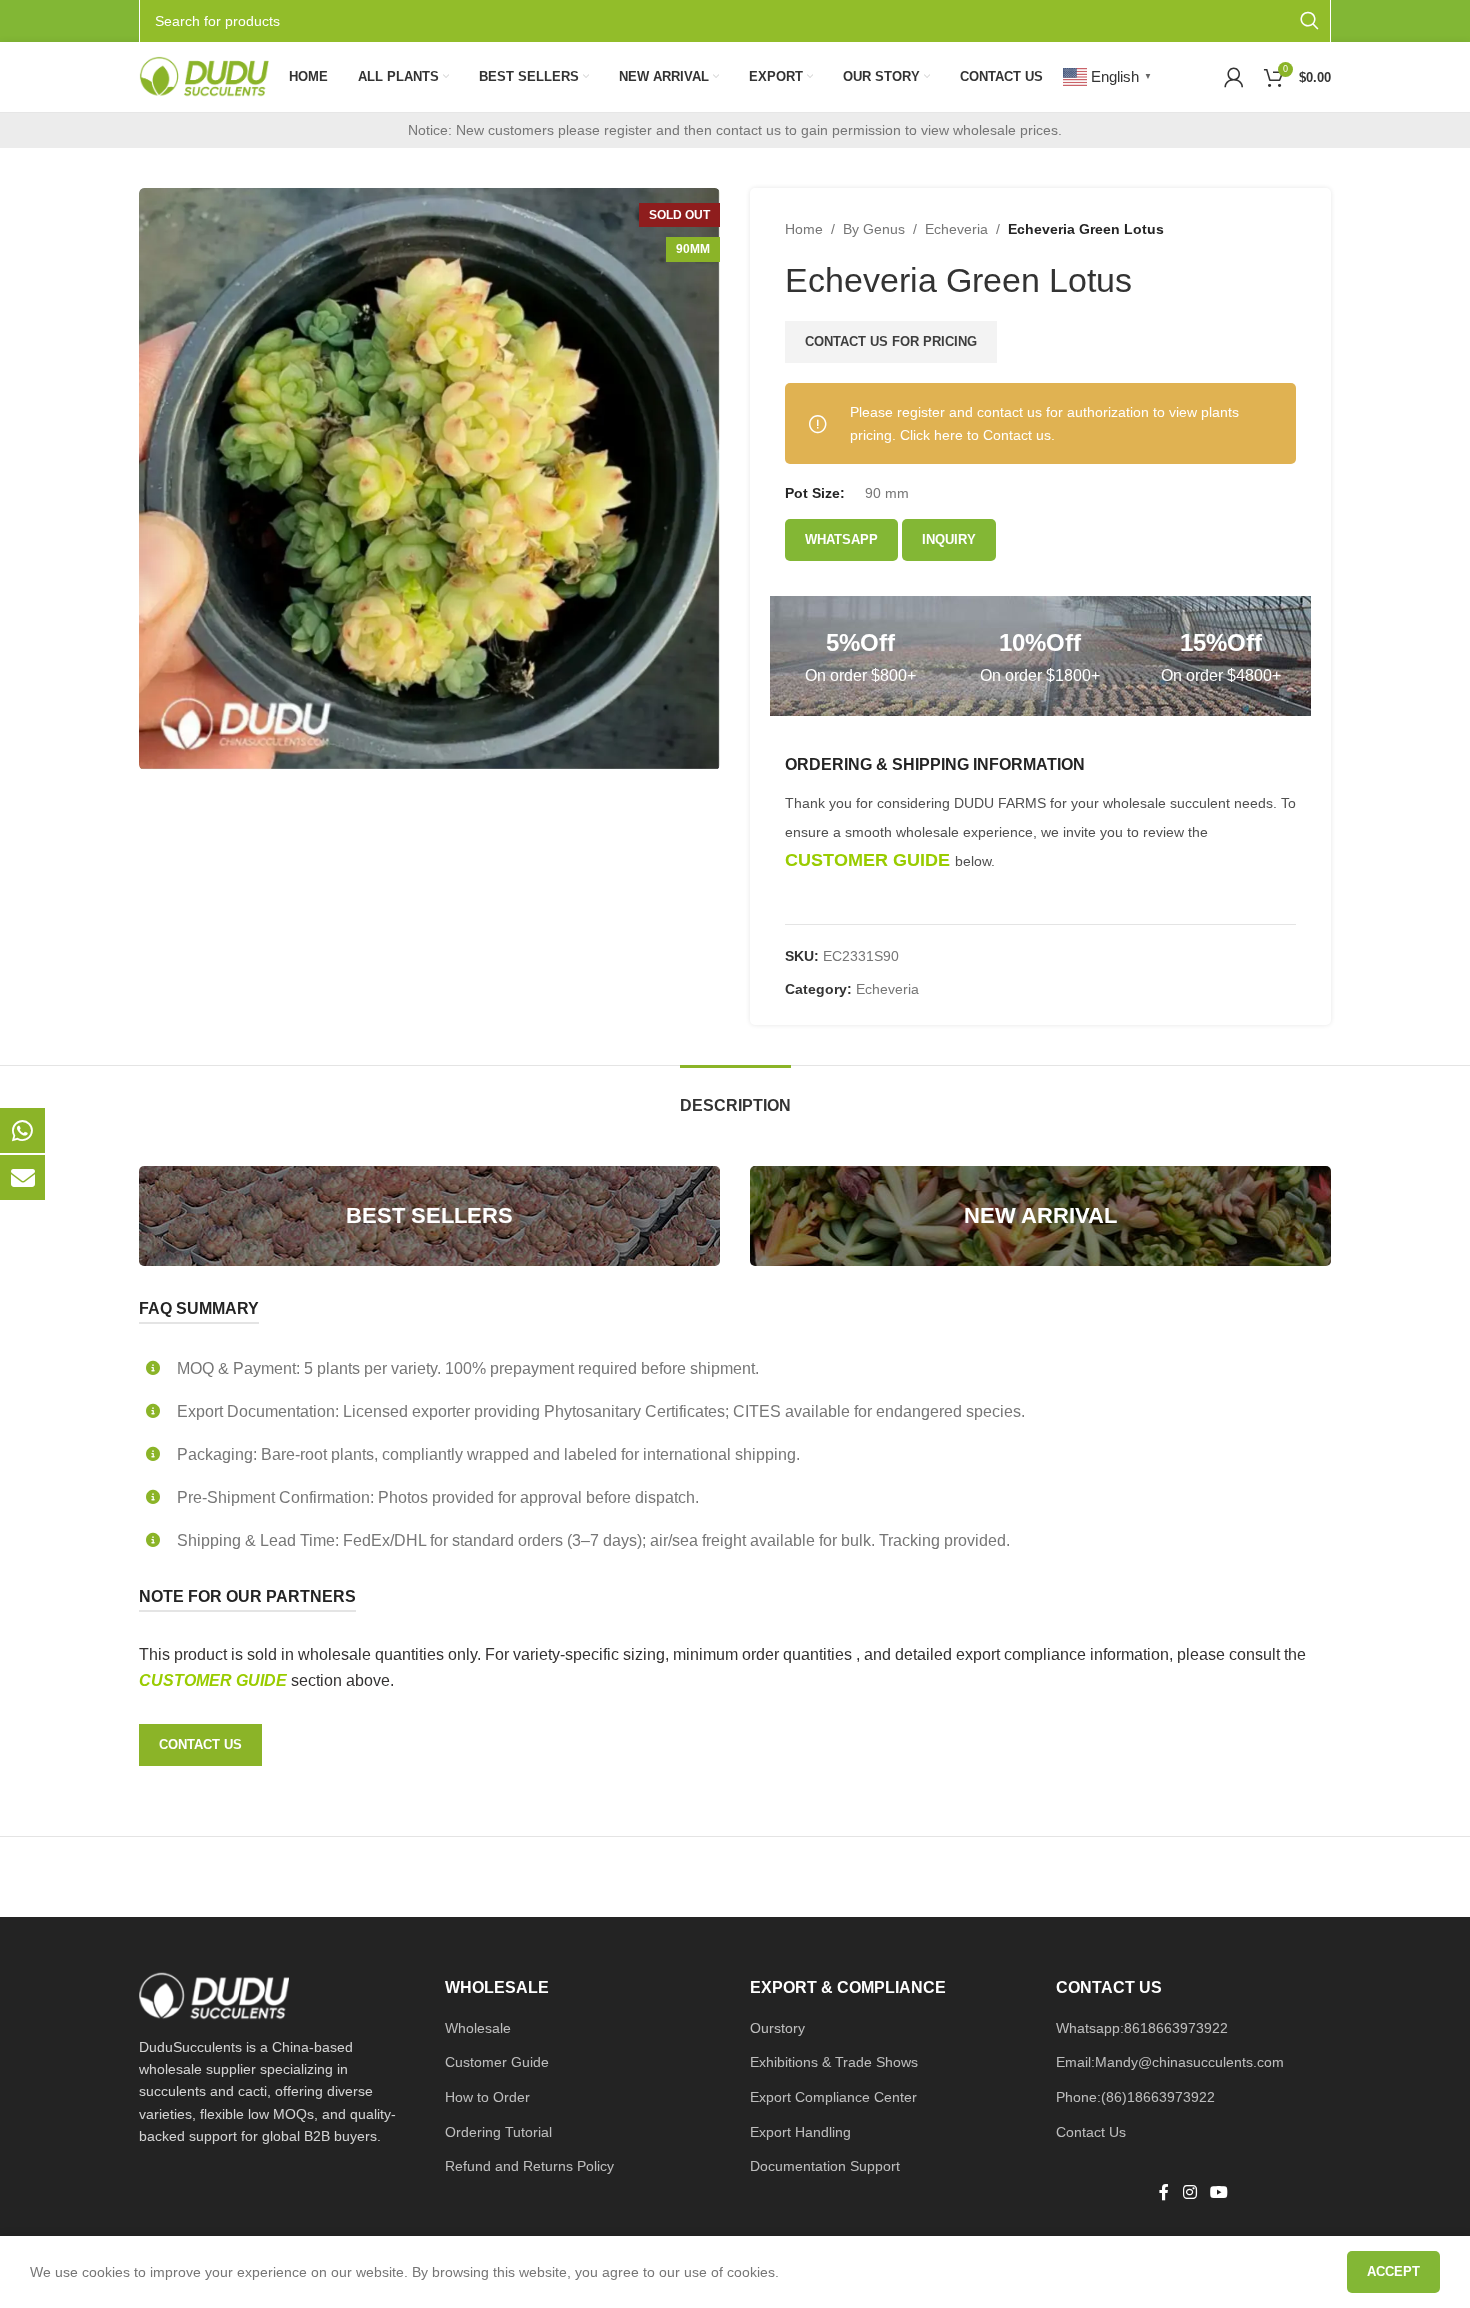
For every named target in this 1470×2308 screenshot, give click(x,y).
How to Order (487, 2097)
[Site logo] (204, 76)
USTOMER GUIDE (221, 1680)
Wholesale (478, 2028)
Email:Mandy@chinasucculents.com (1170, 2062)
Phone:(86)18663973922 (1135, 2097)
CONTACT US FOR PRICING (891, 341)
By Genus (874, 229)
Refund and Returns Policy (529, 2166)
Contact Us (1091, 2132)
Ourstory (777, 2028)
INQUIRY (949, 539)
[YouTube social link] (1218, 2192)
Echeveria (956, 229)
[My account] (1234, 77)
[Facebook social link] (1164, 2192)
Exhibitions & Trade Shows (834, 2062)
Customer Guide (497, 2062)
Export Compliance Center (833, 2097)
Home (804, 229)
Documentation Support (825, 2166)
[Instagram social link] (1189, 2192)
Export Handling (800, 2132)
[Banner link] (429, 1216)
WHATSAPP (841, 539)
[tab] (735, 1095)
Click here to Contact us (975, 435)
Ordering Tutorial (498, 2132)
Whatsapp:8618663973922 (1142, 2028)
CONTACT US (200, 1744)
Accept (1393, 2271)
